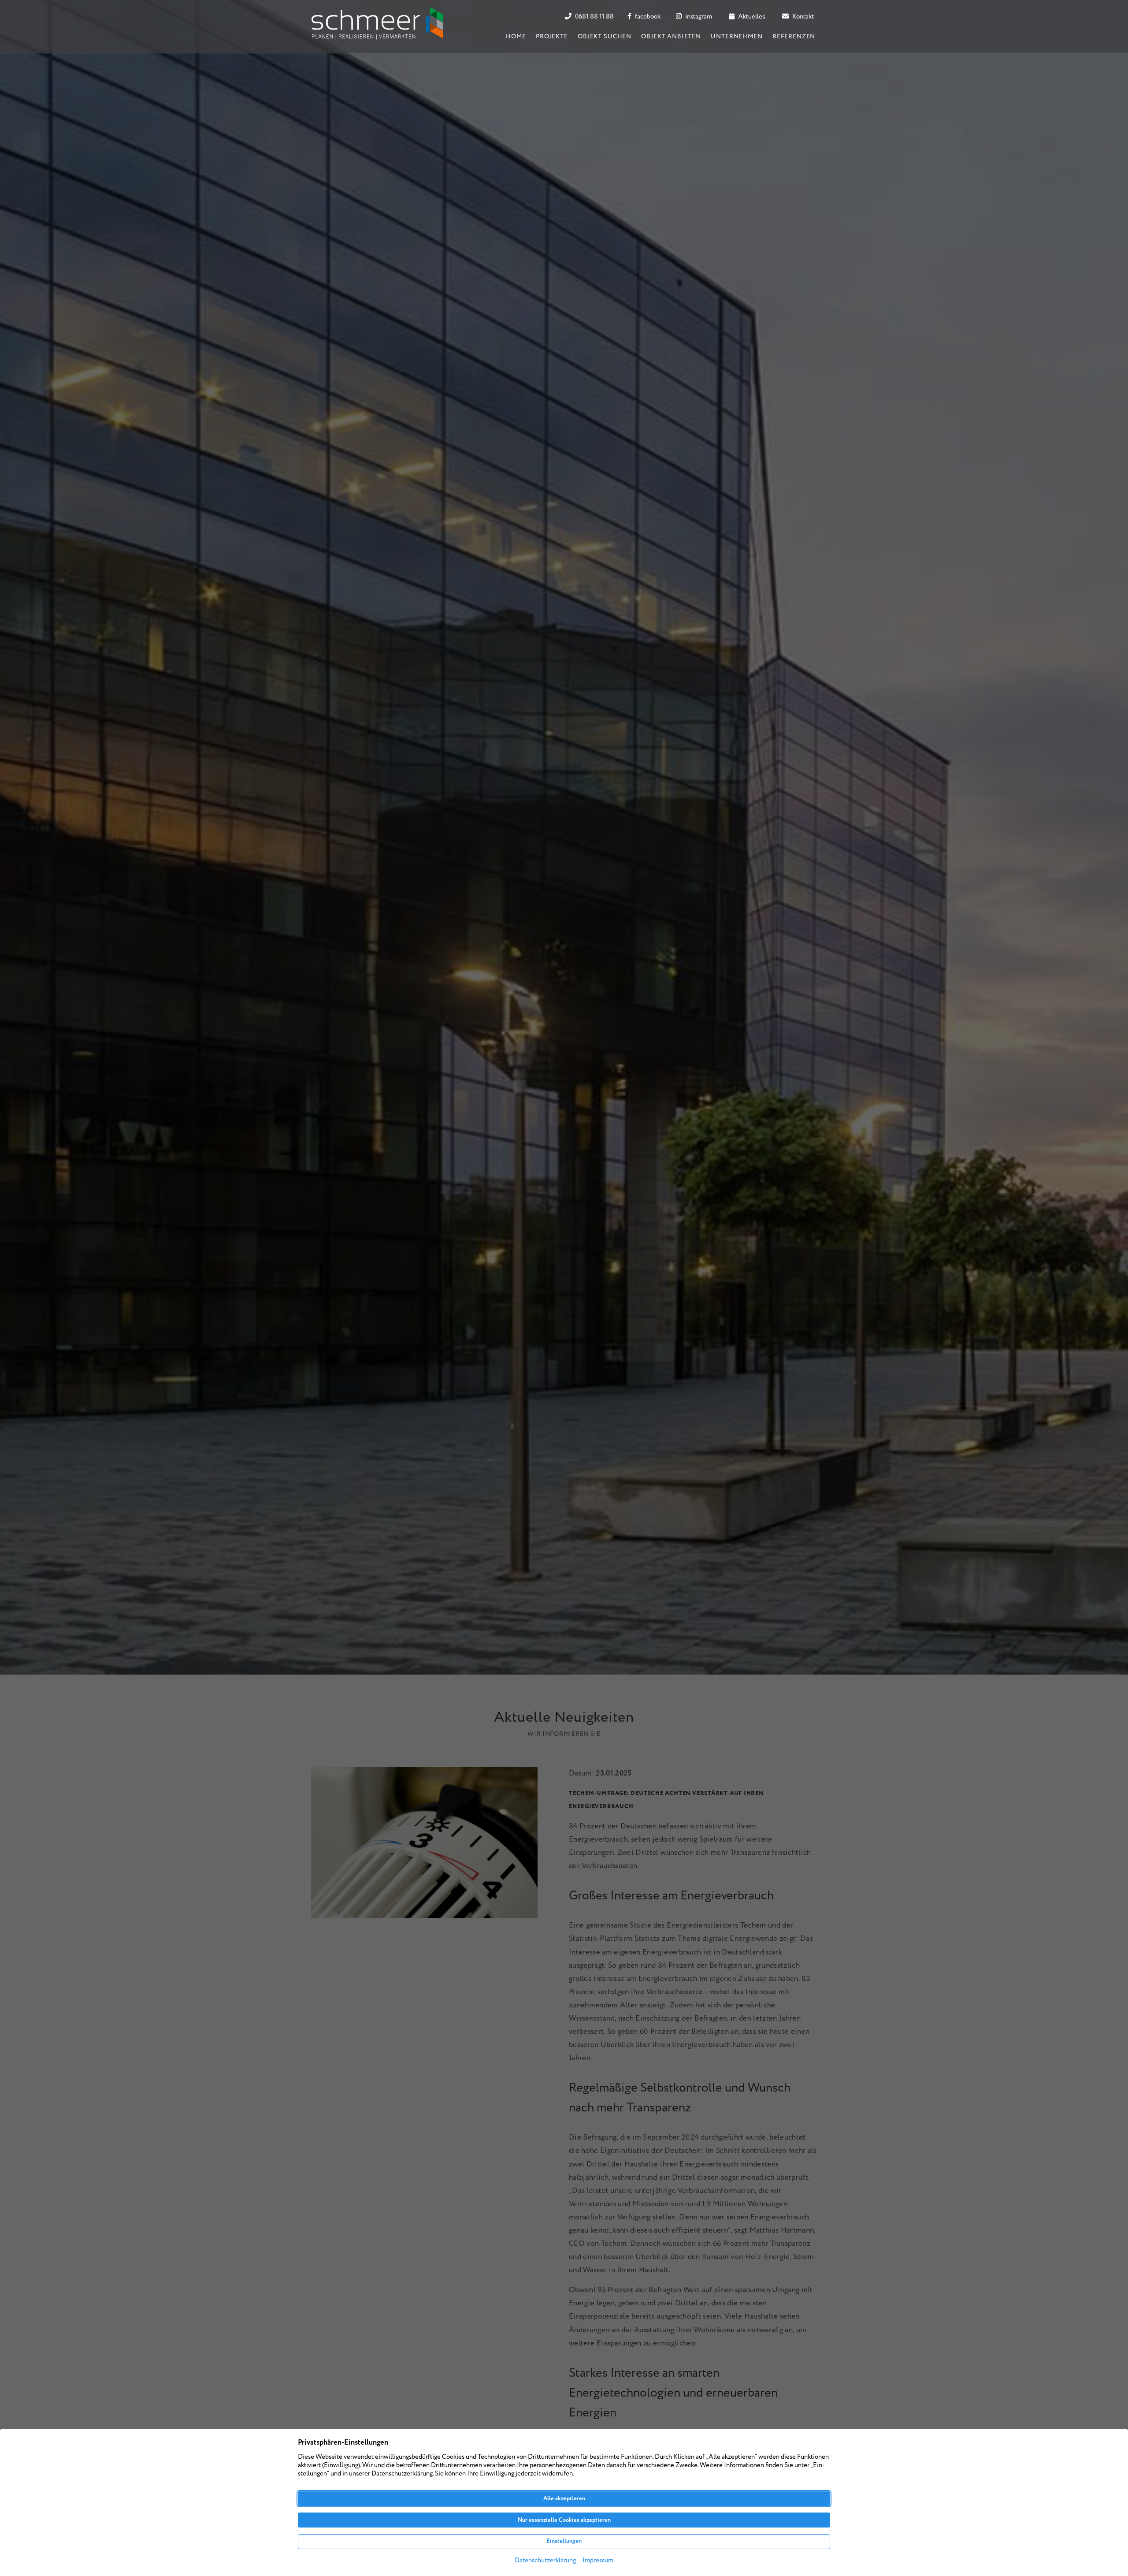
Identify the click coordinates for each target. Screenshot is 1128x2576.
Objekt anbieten (671, 37)
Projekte (552, 37)
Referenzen (794, 37)
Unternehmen (737, 37)
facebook (647, 17)
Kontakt (802, 17)
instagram (698, 17)
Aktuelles (751, 17)
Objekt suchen (605, 37)
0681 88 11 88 (594, 17)
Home (516, 37)
